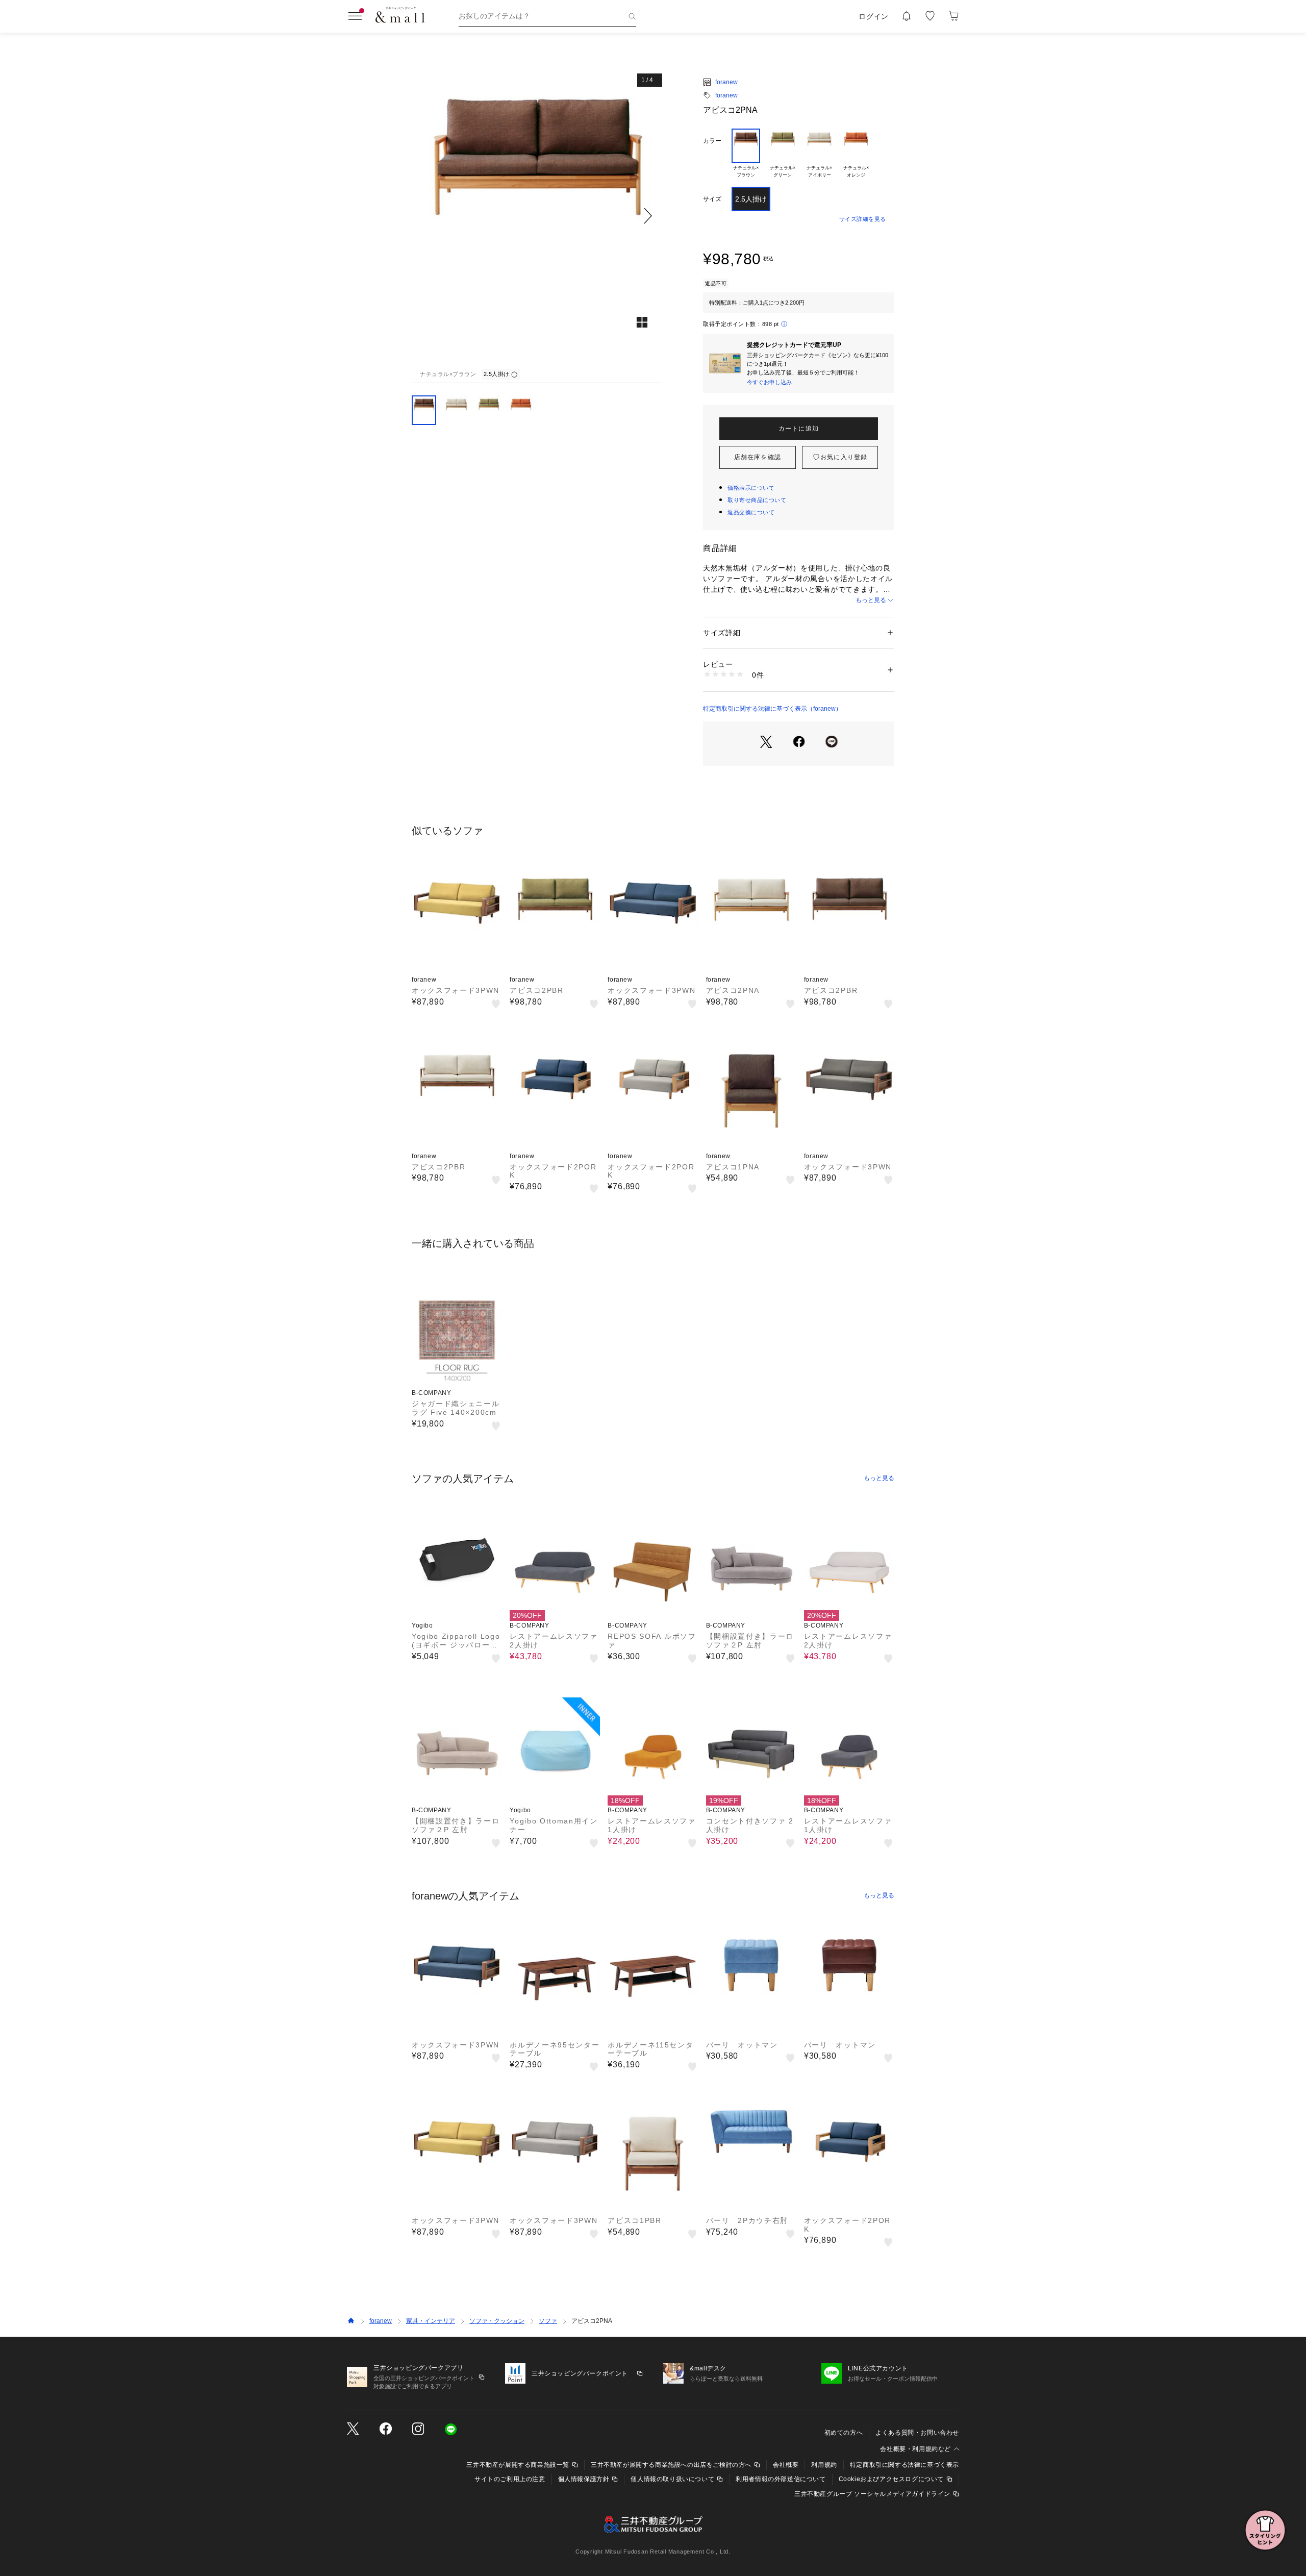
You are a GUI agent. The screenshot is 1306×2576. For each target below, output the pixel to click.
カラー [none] (712, 141)
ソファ (548, 2321)
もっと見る (871, 600)
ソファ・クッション (497, 2321)
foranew (726, 82)
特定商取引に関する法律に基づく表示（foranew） (772, 709)
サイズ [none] (712, 199)
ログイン (874, 16)
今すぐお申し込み (769, 382)
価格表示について (751, 488)
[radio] (746, 154)
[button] (537, 216)
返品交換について (751, 512)
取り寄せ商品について (757, 500)
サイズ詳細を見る (863, 219)
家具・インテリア (431, 2321)
